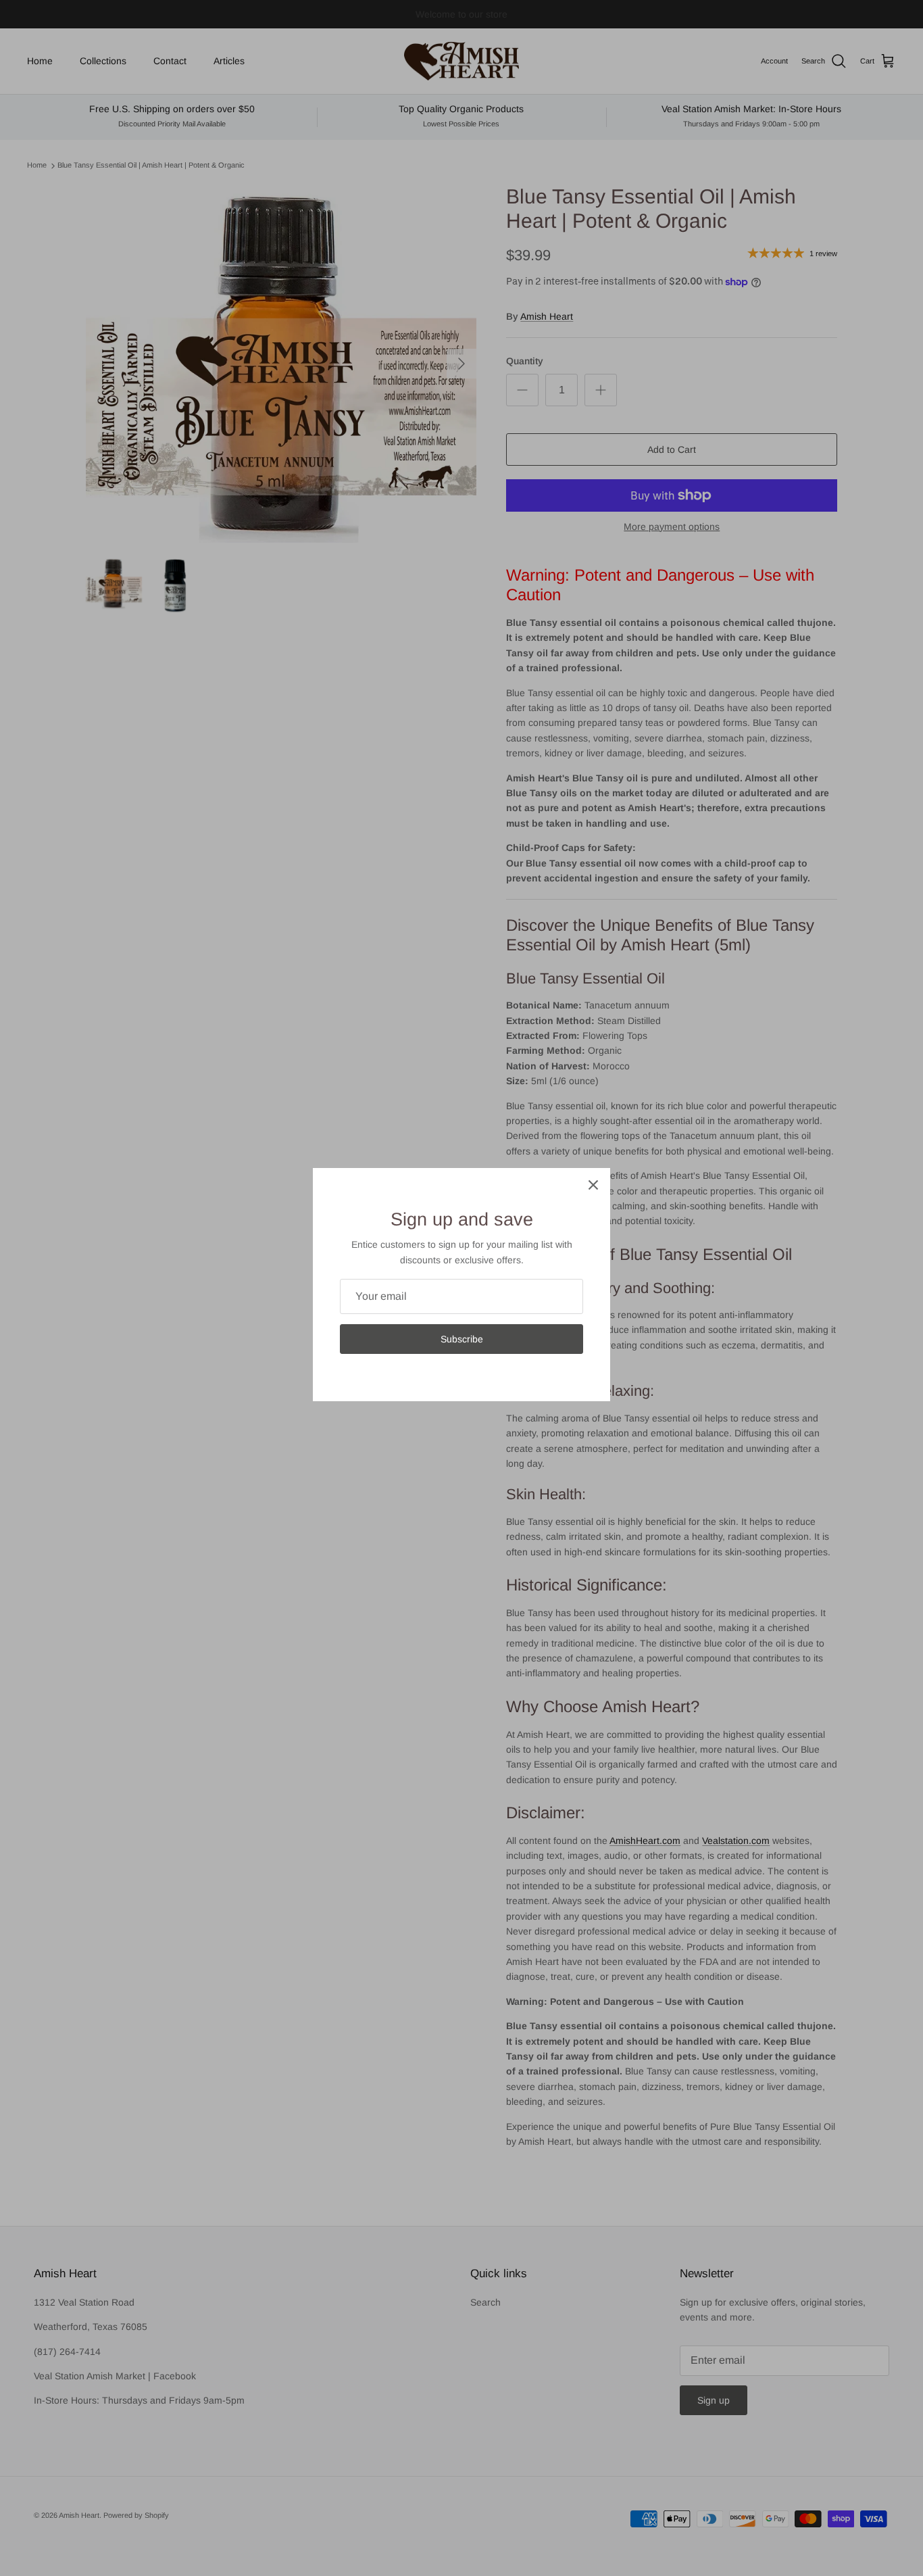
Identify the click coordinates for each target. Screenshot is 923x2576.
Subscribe (462, 1339)
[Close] (593, 1185)
